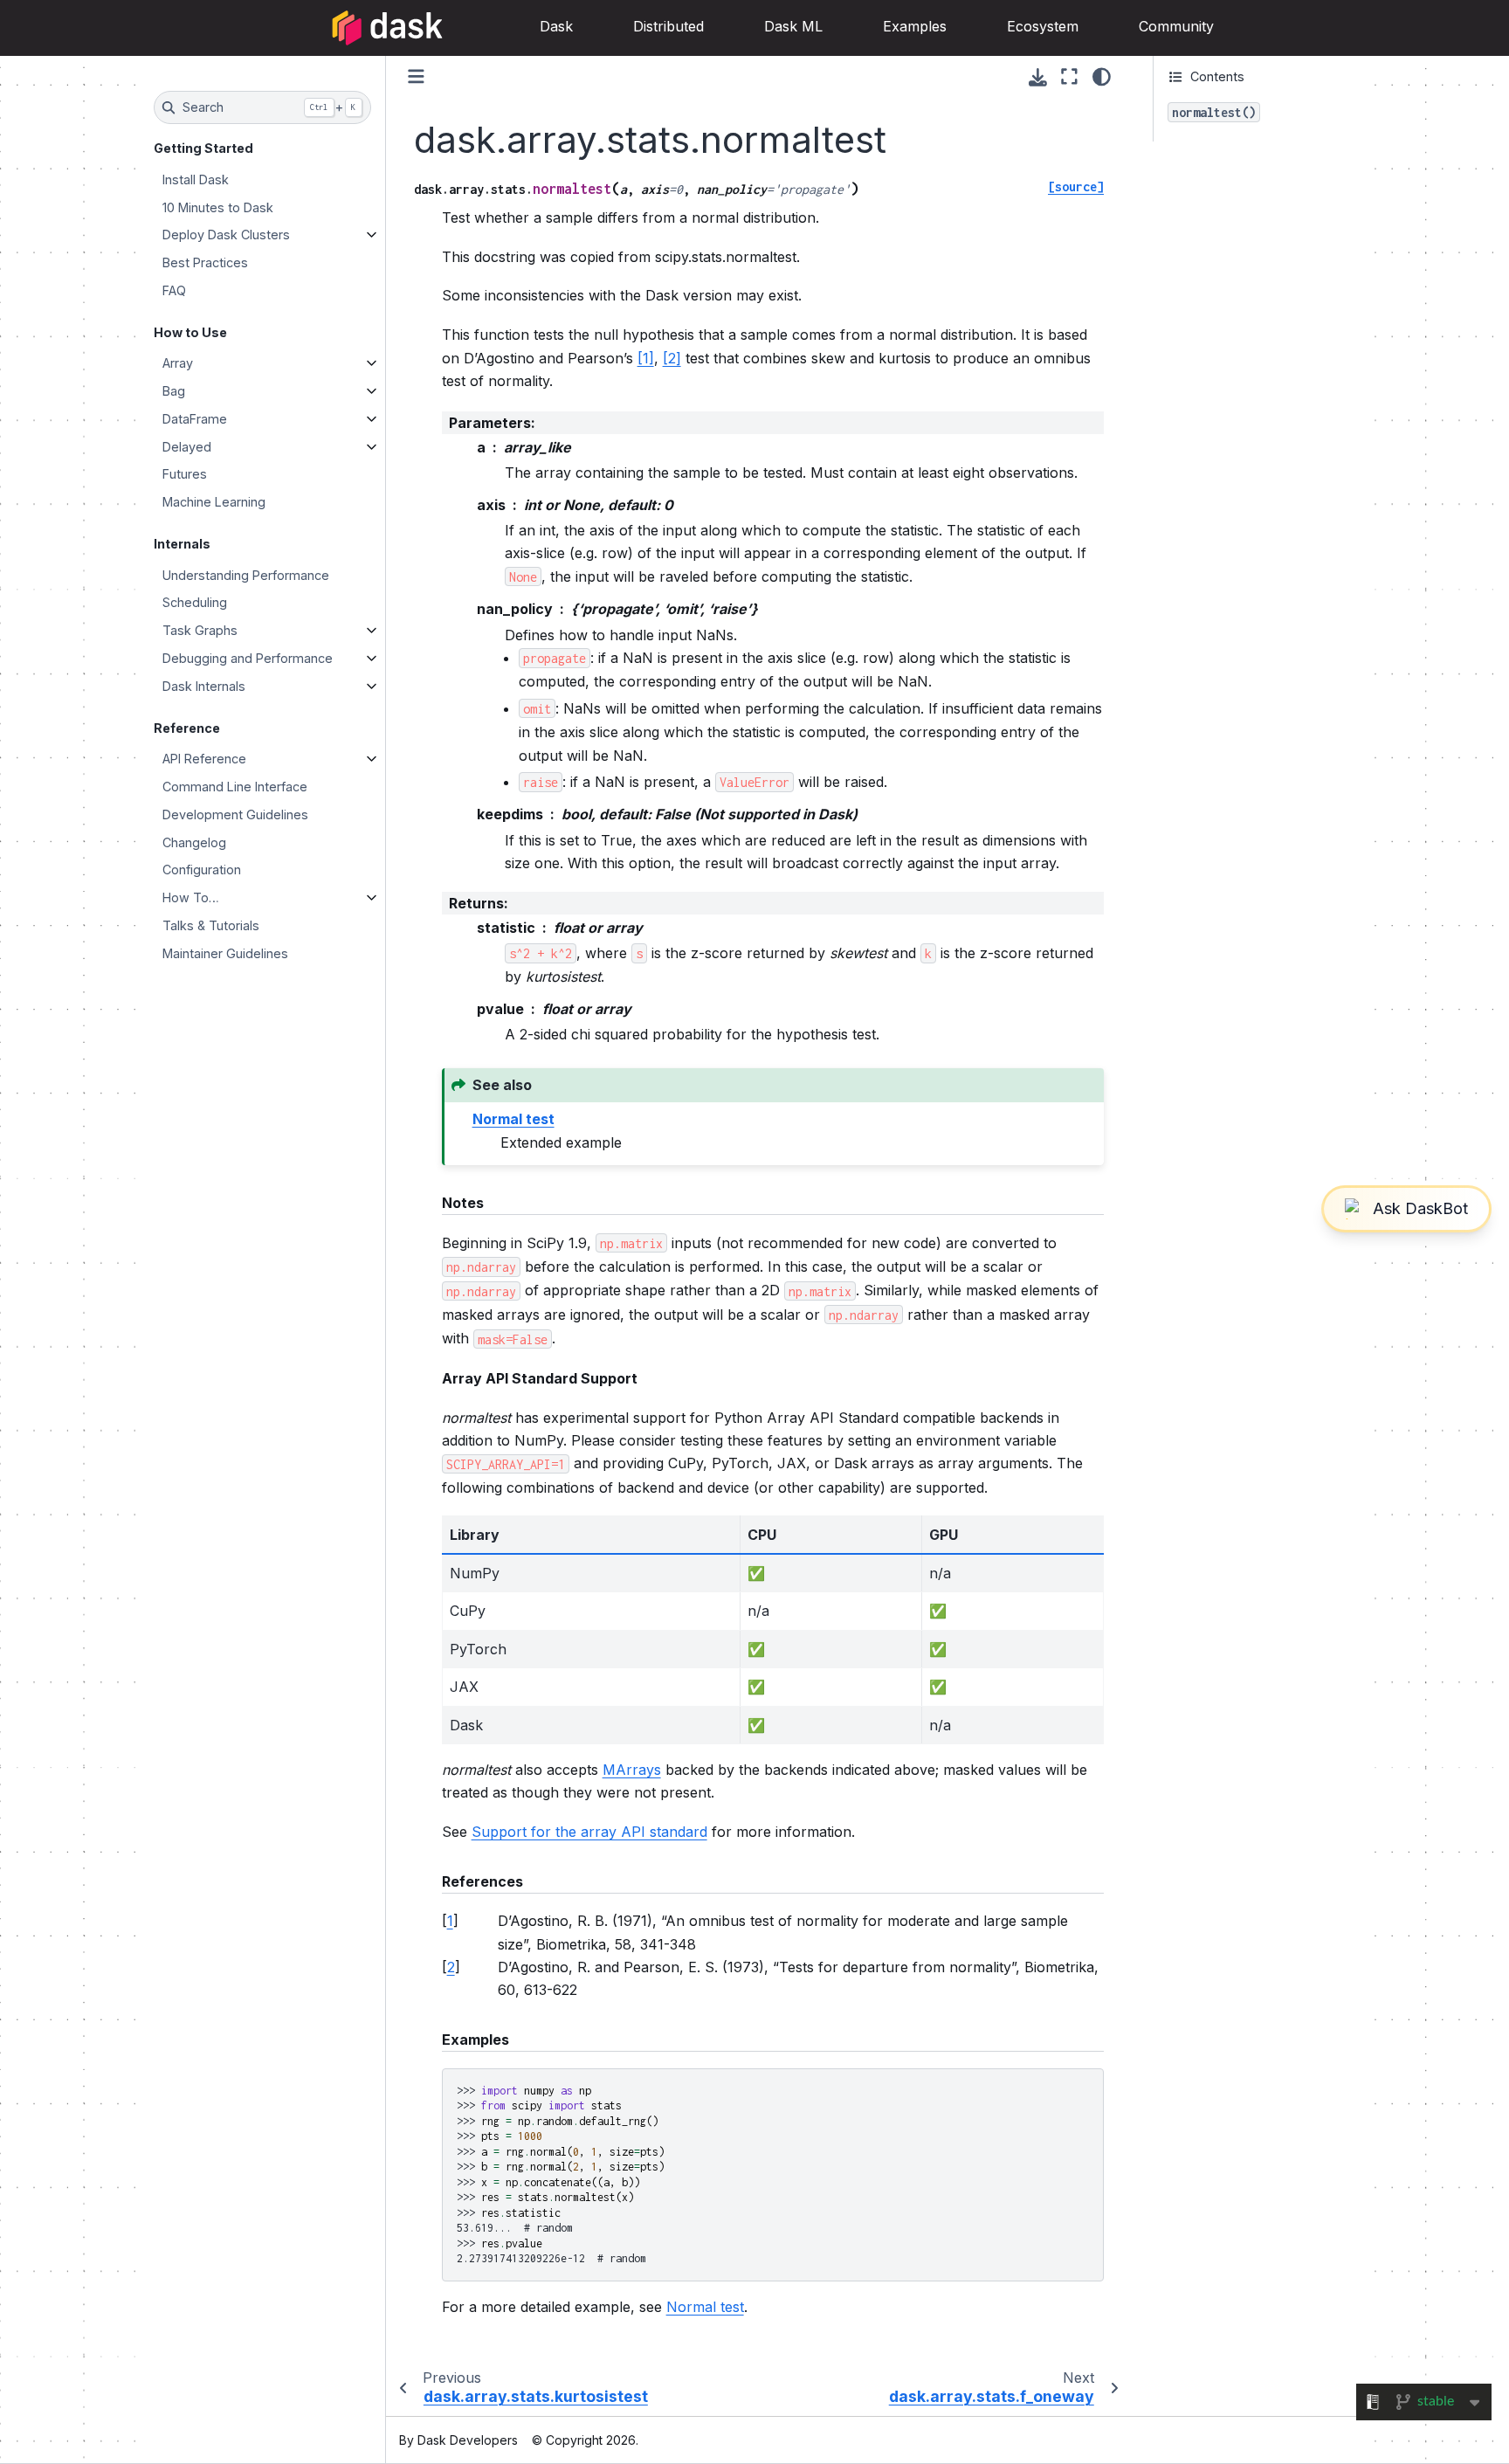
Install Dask (196, 179)
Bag (174, 391)
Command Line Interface (235, 787)
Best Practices (205, 262)
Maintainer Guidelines (225, 953)
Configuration (202, 870)
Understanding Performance (246, 575)
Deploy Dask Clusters (226, 235)
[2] (672, 358)
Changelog (194, 842)
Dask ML (793, 26)
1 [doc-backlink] (450, 1921)
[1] (646, 358)
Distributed (668, 26)
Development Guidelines (235, 814)
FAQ (174, 290)
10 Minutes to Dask (218, 207)
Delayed (187, 447)
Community (1176, 26)
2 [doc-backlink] (451, 1967)
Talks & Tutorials (211, 925)
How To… (191, 897)
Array (178, 363)
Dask (556, 26)
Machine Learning (214, 502)
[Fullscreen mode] (1069, 77)
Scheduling (195, 602)
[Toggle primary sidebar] (416, 76)
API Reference (204, 759)
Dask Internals (204, 686)
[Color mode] (1102, 77)
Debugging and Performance (248, 658)
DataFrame (195, 419)
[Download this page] (1038, 77)
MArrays (632, 1770)
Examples (915, 26)
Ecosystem (1043, 26)
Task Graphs (200, 630)
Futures (185, 474)
